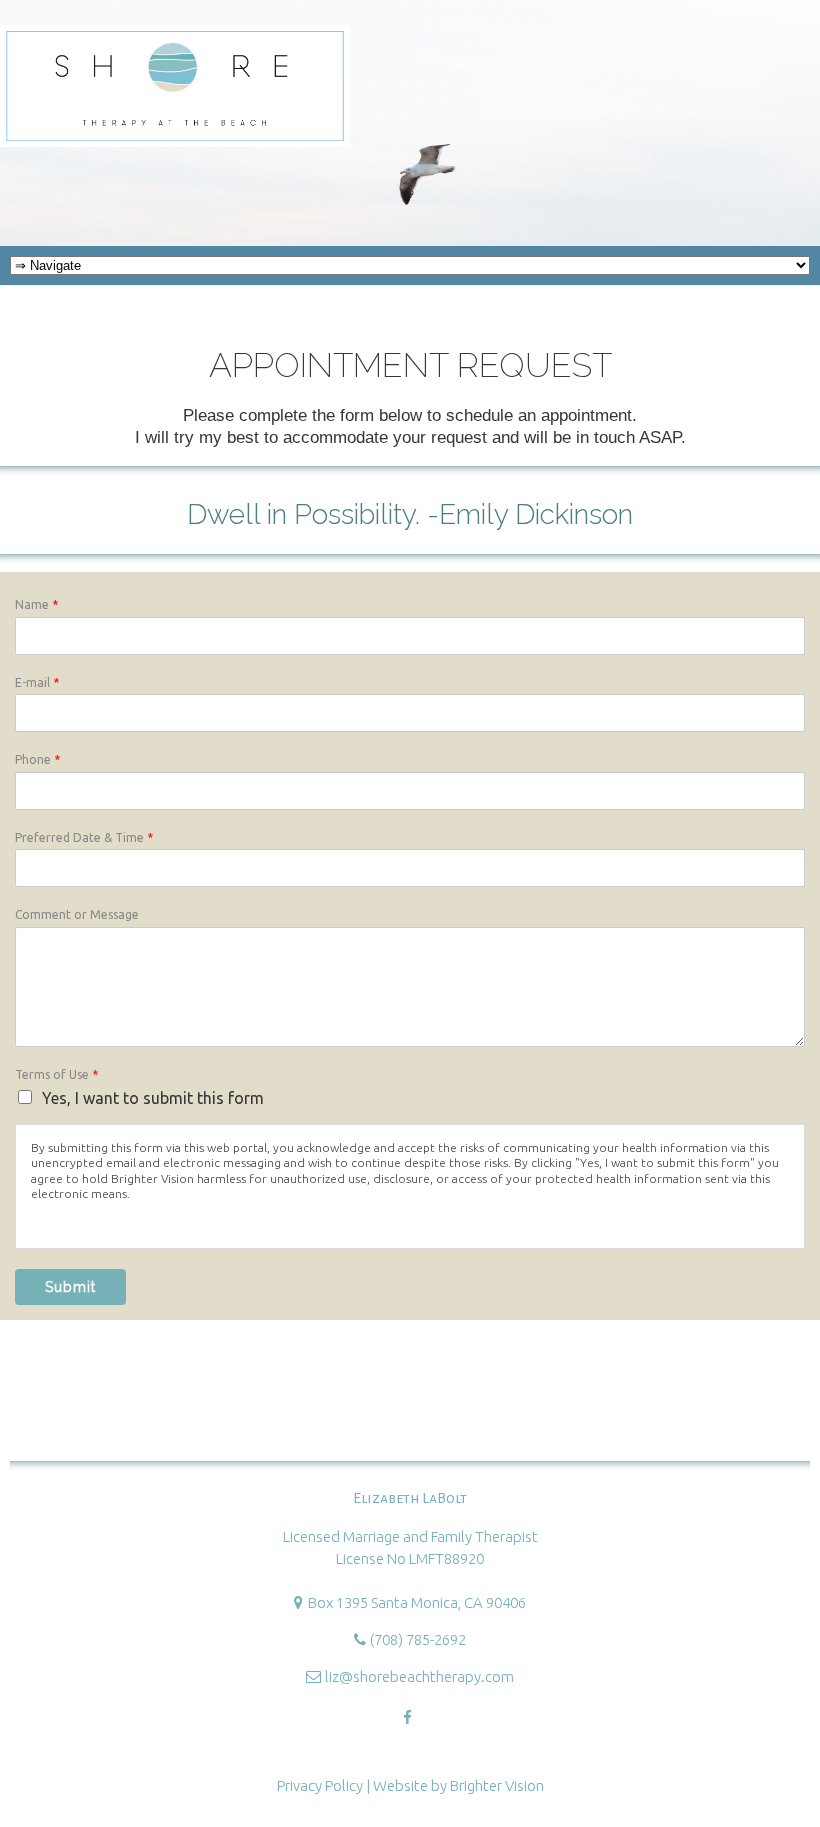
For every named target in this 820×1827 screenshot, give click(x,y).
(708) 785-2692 (418, 1639)
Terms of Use (56, 1074)
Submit (70, 1287)
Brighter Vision (497, 1785)
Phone (37, 759)
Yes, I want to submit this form (153, 1098)
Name (36, 604)
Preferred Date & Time (84, 837)
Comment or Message (77, 914)
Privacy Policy (320, 1785)
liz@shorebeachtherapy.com (419, 1676)
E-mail (37, 682)
